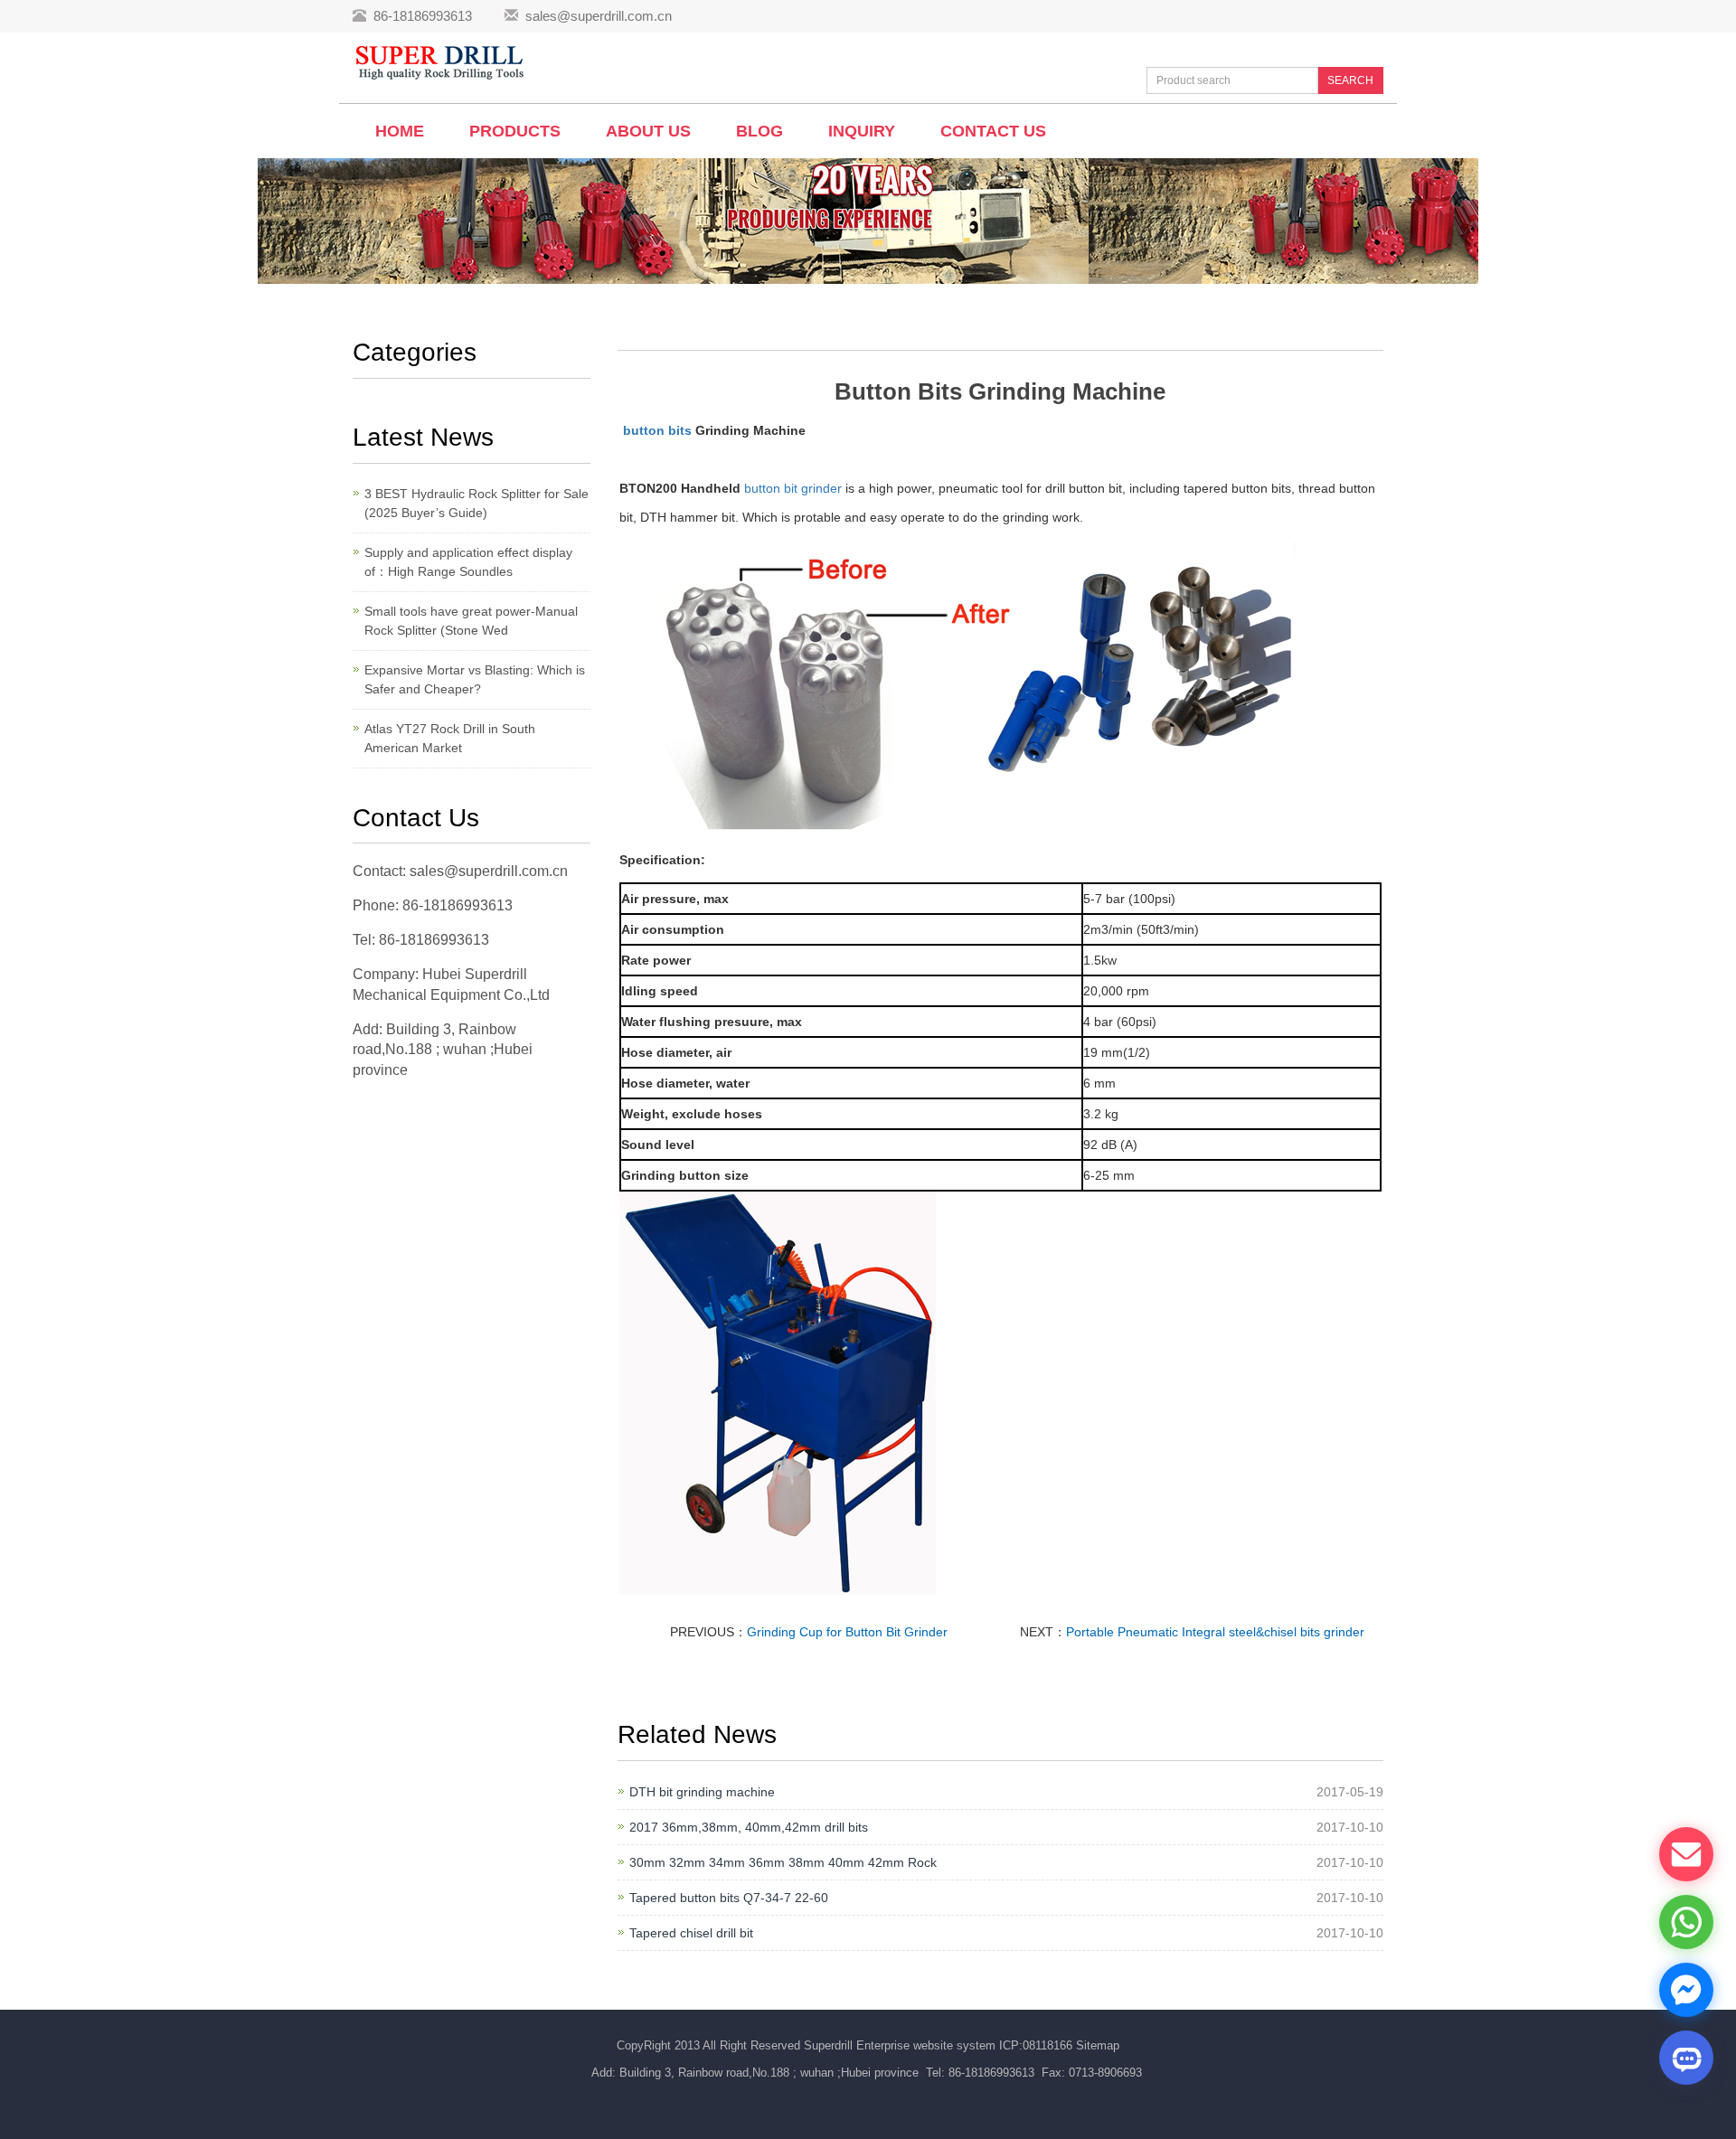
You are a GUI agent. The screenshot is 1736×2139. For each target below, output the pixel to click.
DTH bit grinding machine (702, 1792)
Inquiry (862, 131)
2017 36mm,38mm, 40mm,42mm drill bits (749, 1827)
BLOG (759, 131)
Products (515, 131)
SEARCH (1350, 80)
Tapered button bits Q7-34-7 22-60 (729, 1898)
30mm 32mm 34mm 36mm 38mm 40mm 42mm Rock (783, 1862)
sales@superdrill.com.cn (599, 16)
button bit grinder (793, 488)
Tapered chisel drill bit (691, 1933)
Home (400, 131)
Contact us (993, 131)
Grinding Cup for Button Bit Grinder (847, 1632)
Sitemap (1098, 2045)
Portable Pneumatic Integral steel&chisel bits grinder (1215, 1632)
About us (648, 131)
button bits (657, 430)
